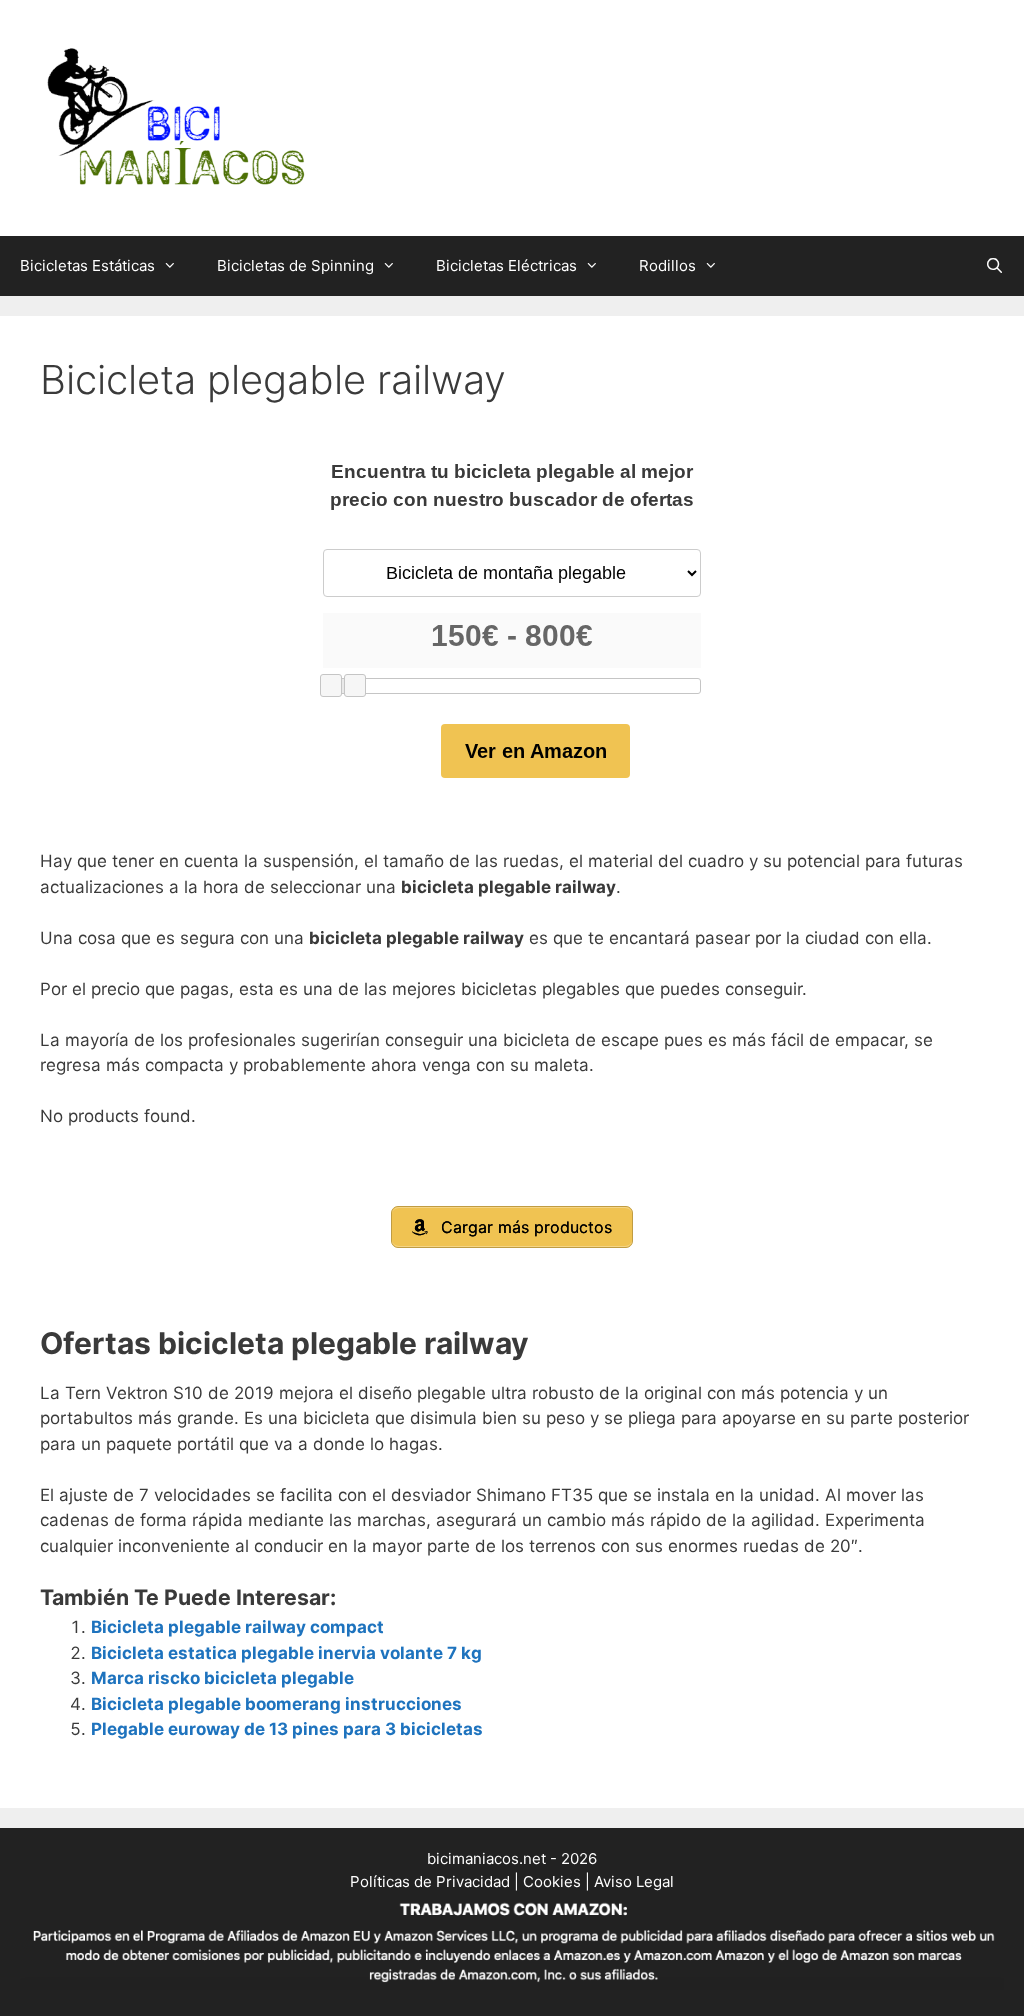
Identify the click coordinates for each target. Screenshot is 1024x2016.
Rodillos (667, 265)
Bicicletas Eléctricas (506, 265)
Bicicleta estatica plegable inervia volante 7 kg (286, 1653)
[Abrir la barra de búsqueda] (994, 266)
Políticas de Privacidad (430, 1881)
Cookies (552, 1881)
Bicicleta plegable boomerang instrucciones (276, 1704)
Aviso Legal (634, 1881)
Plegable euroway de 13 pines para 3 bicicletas (287, 1729)
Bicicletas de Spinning (295, 265)
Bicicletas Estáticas (87, 265)
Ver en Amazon (536, 751)
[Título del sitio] (175, 117)
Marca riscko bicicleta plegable (222, 1678)
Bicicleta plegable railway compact (237, 1627)
